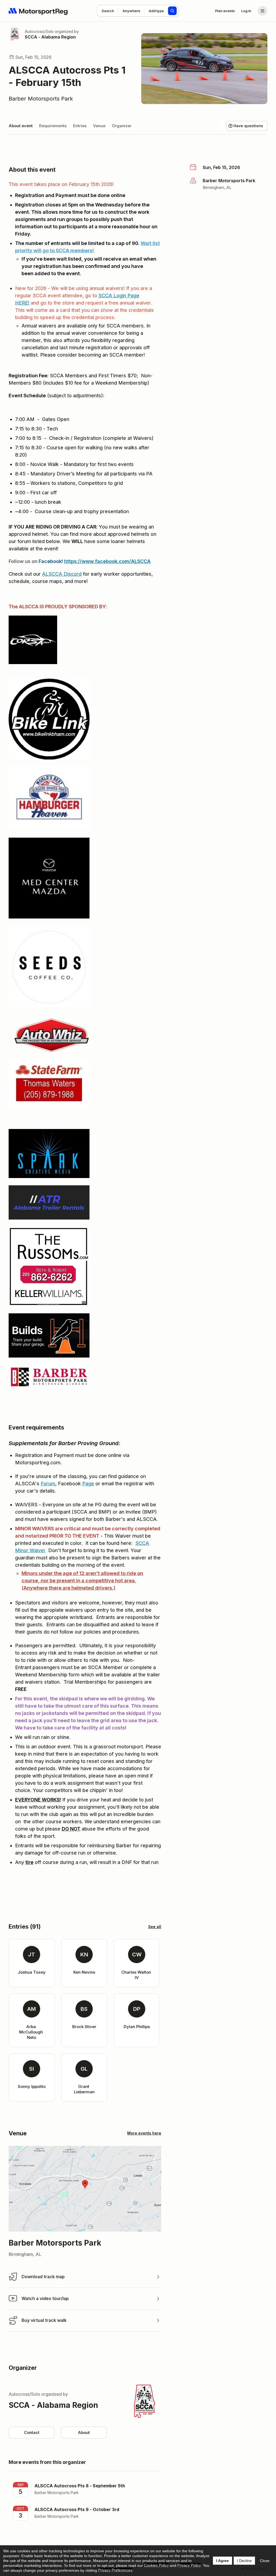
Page (88, 1484)
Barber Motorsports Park (41, 99)
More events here (144, 2133)
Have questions (248, 126)
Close (265, 2561)
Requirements (53, 126)
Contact (32, 2432)
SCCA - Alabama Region (50, 37)
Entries (80, 126)
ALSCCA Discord (62, 574)
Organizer (122, 126)
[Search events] (172, 11)
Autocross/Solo (39, 31)
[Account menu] (263, 11)
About (84, 2432)
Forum (48, 1484)
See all (155, 1927)
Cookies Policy (156, 2565)
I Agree (222, 2561)
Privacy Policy (189, 2565)
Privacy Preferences (115, 2570)
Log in (246, 11)
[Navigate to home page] (38, 11)
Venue (99, 126)
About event (21, 126)
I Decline (244, 2561)
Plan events (225, 11)
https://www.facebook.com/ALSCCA (107, 561)
